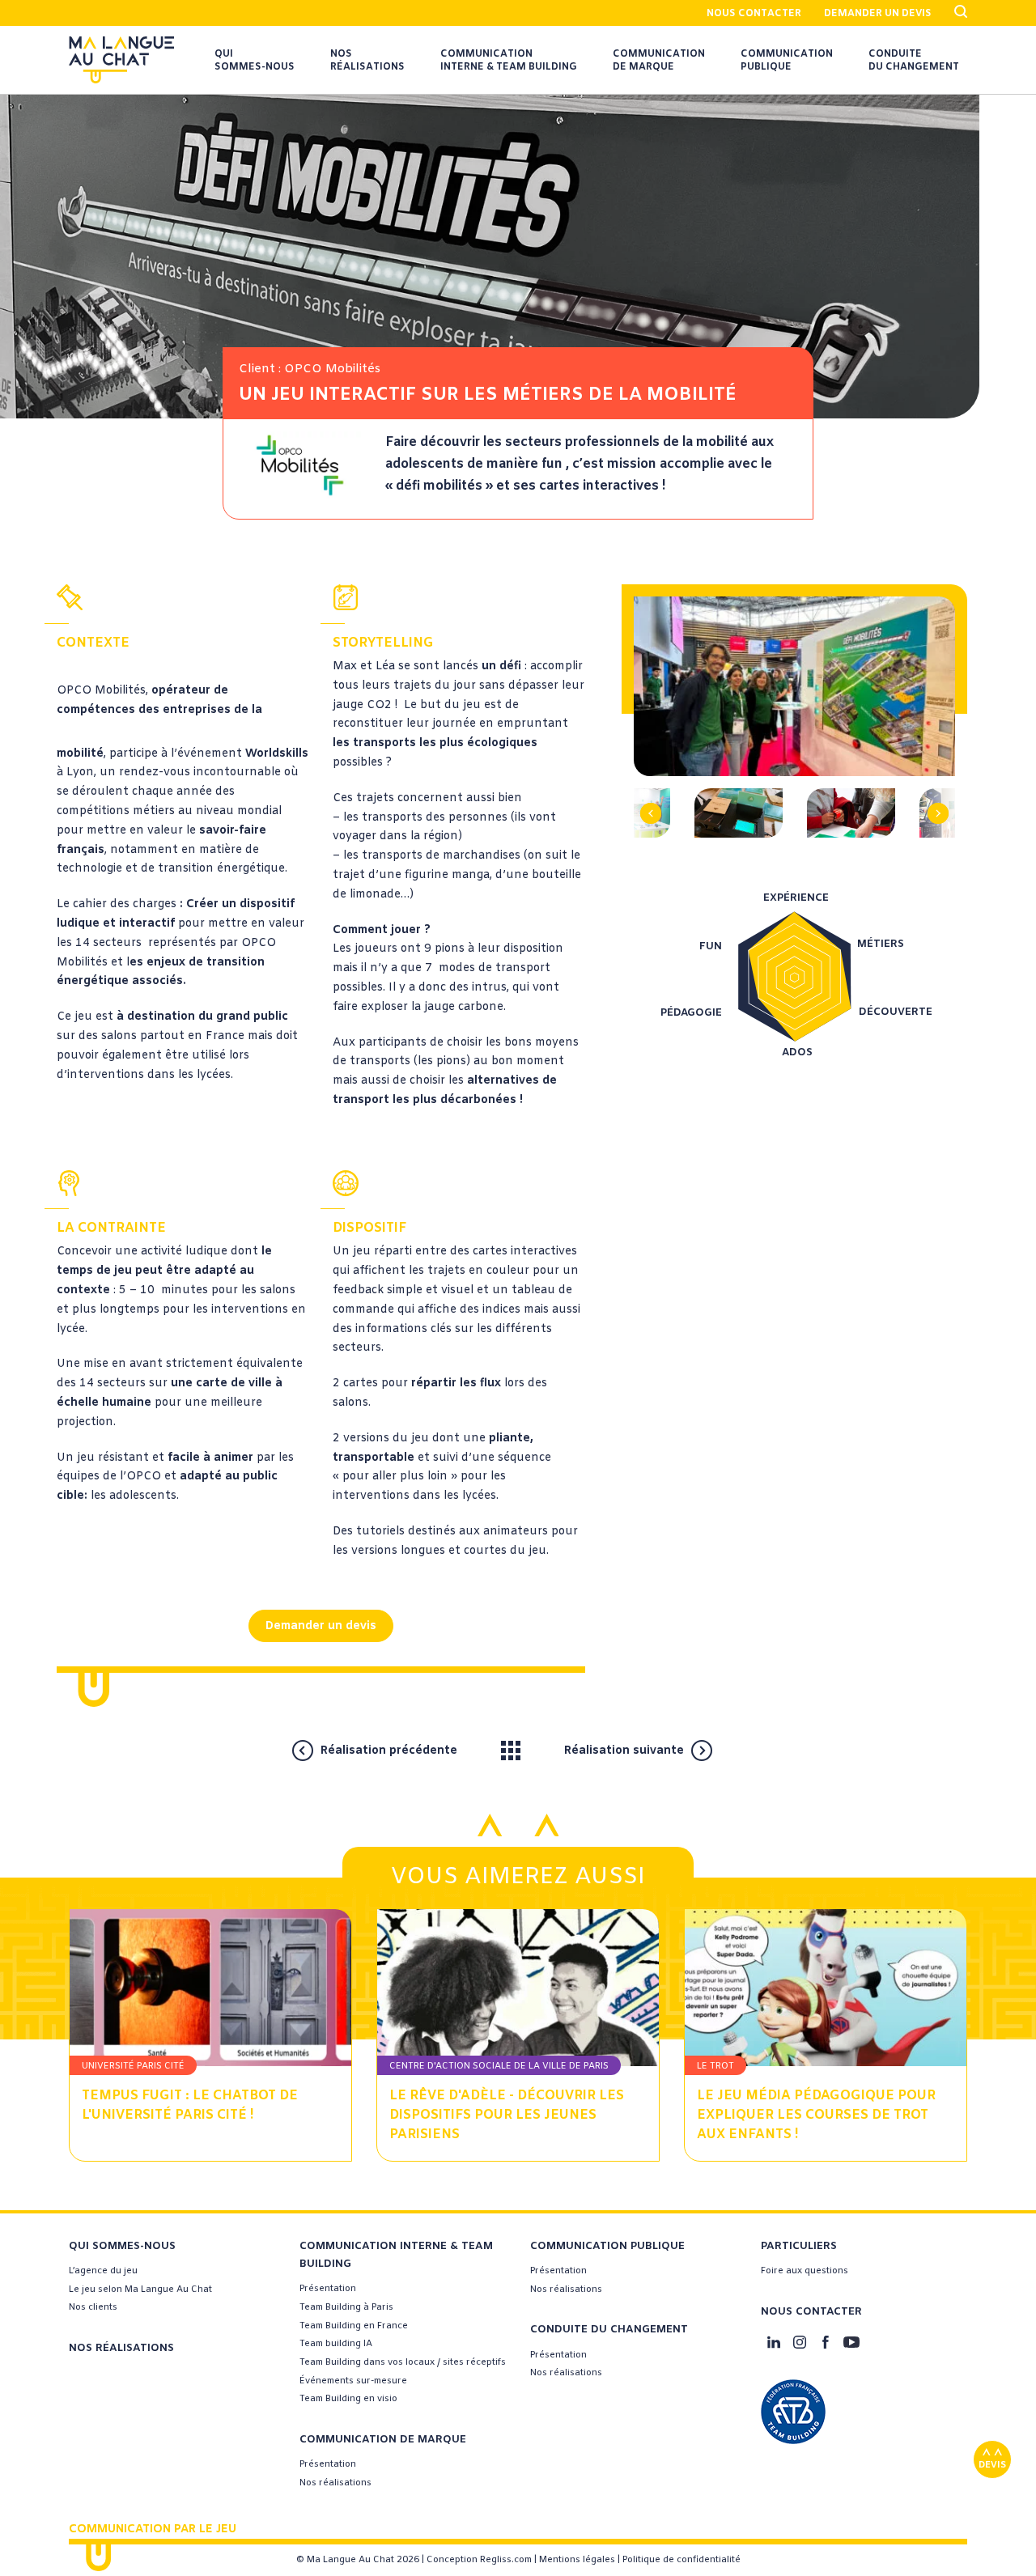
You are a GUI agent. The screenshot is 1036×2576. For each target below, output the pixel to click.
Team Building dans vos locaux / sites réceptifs (403, 2362)
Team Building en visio (348, 2399)
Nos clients (93, 2307)
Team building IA (336, 2344)
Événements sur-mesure (353, 2381)
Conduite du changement (914, 61)
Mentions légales (577, 2560)
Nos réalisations (367, 61)
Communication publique (787, 61)
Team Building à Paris (346, 2307)
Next (931, 794)
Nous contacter (754, 14)
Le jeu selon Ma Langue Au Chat (140, 2290)
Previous (658, 794)
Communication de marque (659, 61)
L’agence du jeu (103, 2271)
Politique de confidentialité (681, 2560)
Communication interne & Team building (509, 61)
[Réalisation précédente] (476, 1750)
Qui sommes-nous (255, 61)
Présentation (328, 2289)
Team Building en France (354, 2326)
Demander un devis (878, 14)
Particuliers (799, 2246)
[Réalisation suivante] (733, 1750)
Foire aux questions (805, 2271)
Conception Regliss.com (479, 2560)
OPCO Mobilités (101, 691)
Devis (992, 2465)
